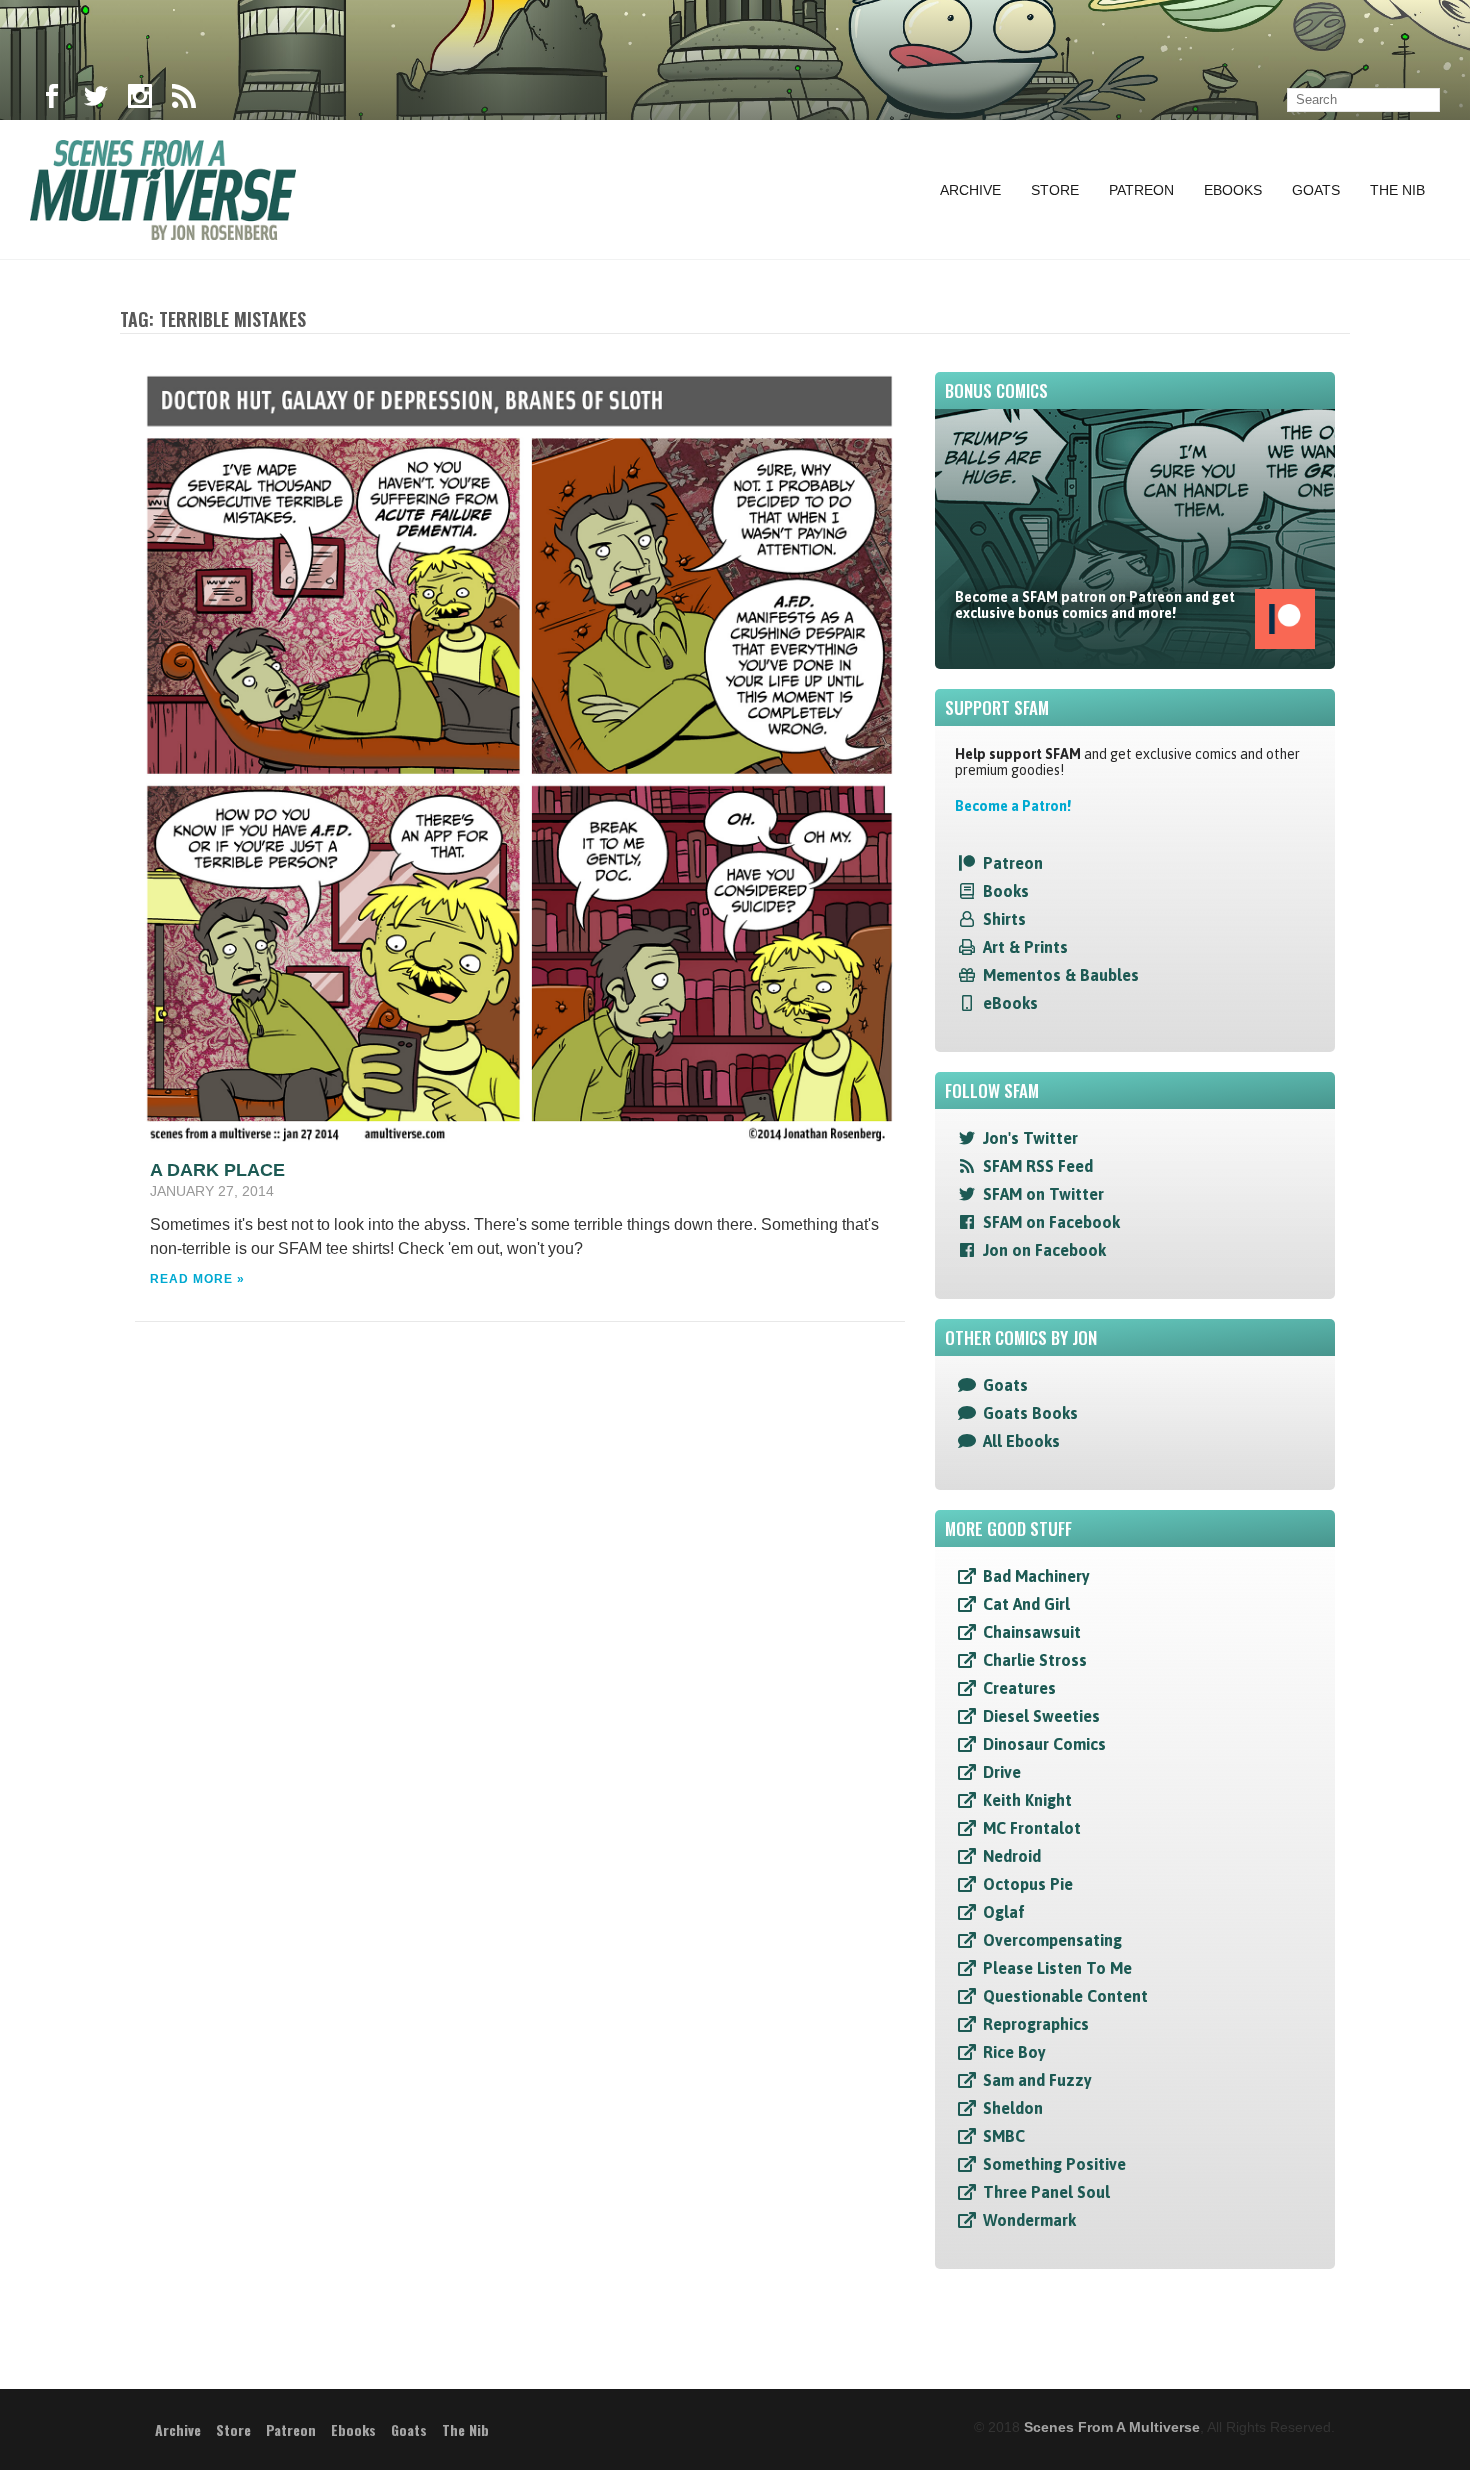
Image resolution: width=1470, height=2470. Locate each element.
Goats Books (1030, 1413)
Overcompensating (1052, 1940)
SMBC (1004, 2136)
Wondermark (1029, 2220)
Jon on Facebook (1044, 1250)
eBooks (1010, 1003)
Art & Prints (1025, 947)
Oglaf (1004, 1912)
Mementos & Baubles (1061, 975)
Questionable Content (1065, 1996)
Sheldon (1013, 2108)
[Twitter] (96, 100)
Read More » (197, 1279)
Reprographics (1036, 2024)
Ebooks (1233, 190)
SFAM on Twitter (1043, 1194)
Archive (970, 190)
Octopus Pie (1028, 1884)
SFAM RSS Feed (1038, 1166)
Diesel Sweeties (1041, 1716)
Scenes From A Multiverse (1112, 2427)
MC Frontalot (1032, 1828)
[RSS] (184, 100)
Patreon (1141, 190)
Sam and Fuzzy (1037, 2080)
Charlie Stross (1035, 1660)
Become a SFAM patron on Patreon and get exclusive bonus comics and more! (1095, 605)
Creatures (1019, 1688)
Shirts (1004, 919)
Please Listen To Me (1057, 1968)
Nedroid (1012, 1856)
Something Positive (1054, 2164)
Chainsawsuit (1032, 1632)
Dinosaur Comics (1044, 1744)
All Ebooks (1021, 1441)
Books (1006, 891)
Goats (1316, 190)
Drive (1002, 1772)
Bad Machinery (1036, 1576)
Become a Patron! (1013, 806)
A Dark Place (217, 1170)
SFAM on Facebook (1051, 1222)
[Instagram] (140, 100)
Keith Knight (1027, 1800)
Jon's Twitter (1030, 1138)
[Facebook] (52, 100)
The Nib (1397, 190)
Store (1055, 190)
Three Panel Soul (1046, 2192)
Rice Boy (1014, 2052)
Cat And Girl (1026, 1604)
